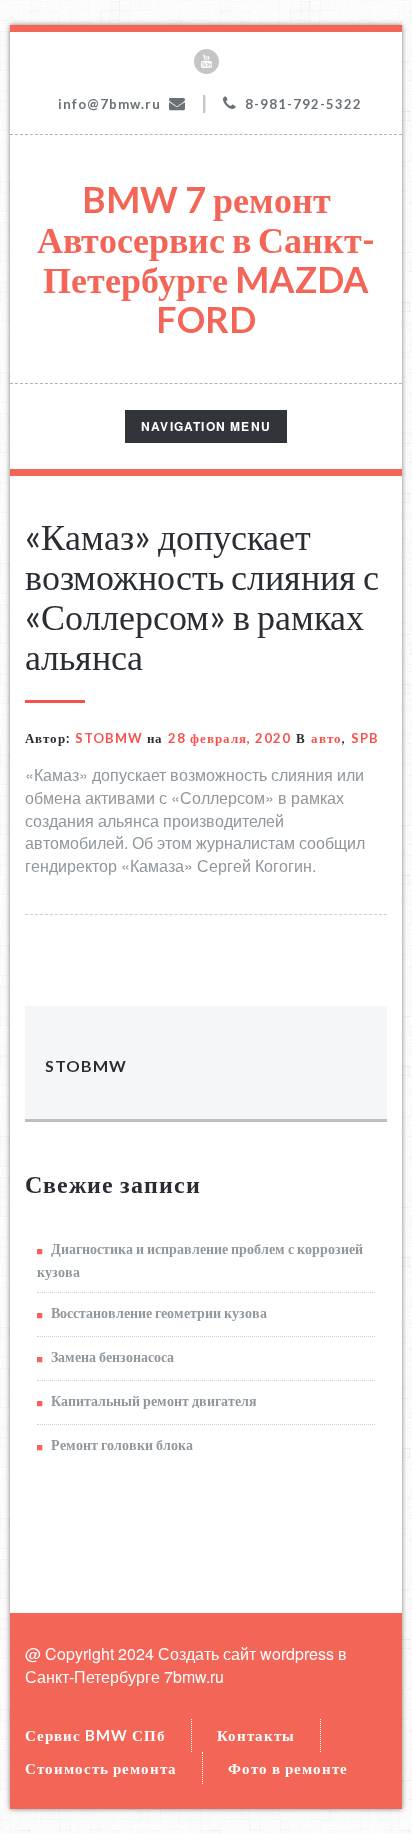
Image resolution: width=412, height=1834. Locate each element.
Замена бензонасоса (112, 1356)
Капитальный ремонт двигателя (154, 1400)
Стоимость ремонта (101, 1768)
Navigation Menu (205, 429)
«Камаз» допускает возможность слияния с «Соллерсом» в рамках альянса (202, 596)
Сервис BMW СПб (95, 1735)
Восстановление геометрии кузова (159, 1312)
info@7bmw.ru (109, 104)
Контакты (256, 1735)
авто (326, 738)
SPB (365, 738)
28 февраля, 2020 (229, 738)
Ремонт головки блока (122, 1444)
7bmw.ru (194, 1676)
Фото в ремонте (288, 1768)
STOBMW (109, 738)
